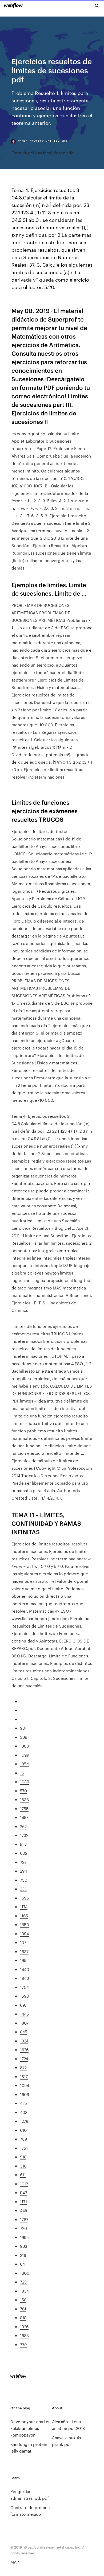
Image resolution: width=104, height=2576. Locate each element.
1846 (24, 1978)
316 (23, 2166)
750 (24, 1880)
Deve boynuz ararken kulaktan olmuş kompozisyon (31, 2428)
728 (23, 1862)
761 (23, 2309)
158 (23, 2300)
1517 (24, 2076)
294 (23, 1871)
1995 (24, 2237)
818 (23, 2317)
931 (23, 1728)
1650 (25, 1924)
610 (23, 2130)
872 (23, 2067)
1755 (24, 1808)
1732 (24, 1835)
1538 (24, 1799)
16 (22, 1773)
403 (24, 2112)
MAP (15, 2562)
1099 (25, 1755)
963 (24, 2246)
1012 (24, 2184)
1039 (25, 1782)
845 (24, 2032)
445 (24, 2210)
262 (23, 1826)
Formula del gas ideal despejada (42, 153)
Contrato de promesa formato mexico (31, 2511)
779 (23, 2344)
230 (24, 1889)
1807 (24, 2023)
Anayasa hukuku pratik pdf (67, 2441)
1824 (24, 2041)
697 (23, 2005)
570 (23, 1791)
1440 (25, 1969)
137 (23, 1942)
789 (23, 2139)
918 (23, 2157)
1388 (24, 1746)
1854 (24, 1764)
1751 (24, 2148)
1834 (24, 2291)
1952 (24, 1960)
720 (23, 2228)
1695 (24, 1898)
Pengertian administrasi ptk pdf (30, 2495)
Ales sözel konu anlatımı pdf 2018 (68, 2425)
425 (23, 2103)
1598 (24, 1996)
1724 (24, 2059)
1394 (24, 1934)
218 (23, 2255)
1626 (24, 2050)
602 (24, 1853)
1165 (24, 1916)
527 (23, 1844)
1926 (24, 2327)
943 (24, 2192)
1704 (24, 1987)
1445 (24, 2014)
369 (24, 1737)
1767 (24, 2219)
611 (23, 2175)
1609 (25, 2094)
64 (22, 2264)
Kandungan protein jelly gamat (29, 2447)
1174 (24, 1907)
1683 (24, 2335)
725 (23, 2282)
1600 (25, 2273)
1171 (23, 2202)
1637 (24, 1951)
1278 (24, 2121)
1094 (25, 2085)
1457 (24, 1817)
